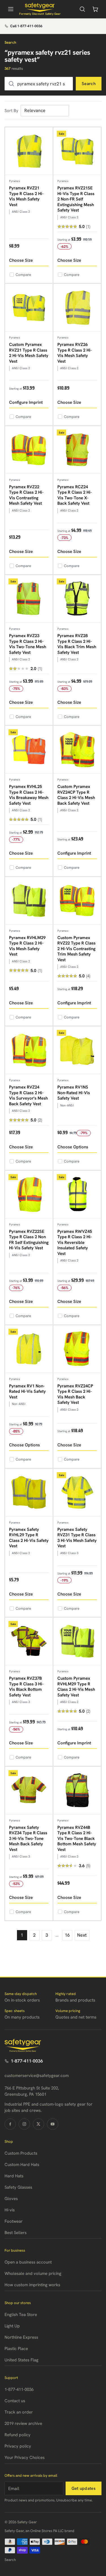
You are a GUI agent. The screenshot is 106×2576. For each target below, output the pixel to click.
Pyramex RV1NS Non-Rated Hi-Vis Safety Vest (74, 1093)
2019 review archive (23, 2423)
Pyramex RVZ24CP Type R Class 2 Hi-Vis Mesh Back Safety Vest (75, 1394)
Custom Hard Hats (22, 2165)
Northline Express (21, 2337)
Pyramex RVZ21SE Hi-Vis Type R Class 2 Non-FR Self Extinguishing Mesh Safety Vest (76, 199)
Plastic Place (16, 2349)
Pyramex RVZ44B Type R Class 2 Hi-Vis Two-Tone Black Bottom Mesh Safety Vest (77, 1839)
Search (89, 84)
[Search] (82, 9)
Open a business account (28, 2262)
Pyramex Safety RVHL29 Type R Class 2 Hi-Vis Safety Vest (29, 1538)
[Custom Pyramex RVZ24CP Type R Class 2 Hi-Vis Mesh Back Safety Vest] (77, 750)
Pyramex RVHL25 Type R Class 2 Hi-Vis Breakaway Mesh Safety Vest (29, 795)
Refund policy (18, 2435)
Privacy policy (18, 2446)
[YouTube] (53, 2124)
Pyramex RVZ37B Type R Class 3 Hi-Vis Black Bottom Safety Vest (26, 1687)
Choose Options (73, 1147)
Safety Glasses (18, 2187)
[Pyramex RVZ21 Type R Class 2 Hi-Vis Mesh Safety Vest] (29, 151)
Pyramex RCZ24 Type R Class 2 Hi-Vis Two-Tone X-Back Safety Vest (75, 495)
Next (82, 1935)
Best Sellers (16, 2233)
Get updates (84, 2488)
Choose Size (21, 260)
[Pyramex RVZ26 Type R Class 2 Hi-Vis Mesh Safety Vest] (77, 308)
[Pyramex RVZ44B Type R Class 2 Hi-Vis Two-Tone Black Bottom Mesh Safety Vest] (77, 1791)
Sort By (11, 111)
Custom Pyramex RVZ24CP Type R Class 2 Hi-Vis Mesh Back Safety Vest (76, 795)
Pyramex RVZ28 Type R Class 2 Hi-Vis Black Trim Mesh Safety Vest (77, 644)
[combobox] (39, 84)
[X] (38, 2124)
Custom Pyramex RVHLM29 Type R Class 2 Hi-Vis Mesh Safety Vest (76, 1687)
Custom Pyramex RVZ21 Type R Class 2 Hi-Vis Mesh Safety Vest (29, 353)
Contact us (15, 2401)
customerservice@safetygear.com (37, 2076)
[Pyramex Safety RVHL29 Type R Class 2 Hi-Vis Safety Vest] (29, 1493)
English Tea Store (21, 2315)
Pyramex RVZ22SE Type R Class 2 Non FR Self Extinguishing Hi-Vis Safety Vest (29, 1240)
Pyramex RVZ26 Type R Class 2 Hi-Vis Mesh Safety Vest (75, 353)
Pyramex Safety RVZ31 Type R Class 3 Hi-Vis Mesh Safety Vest (77, 1538)
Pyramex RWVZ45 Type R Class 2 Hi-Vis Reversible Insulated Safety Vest (75, 1242)
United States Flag (21, 2360)
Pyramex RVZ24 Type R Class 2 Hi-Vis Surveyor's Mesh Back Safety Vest (28, 1095)
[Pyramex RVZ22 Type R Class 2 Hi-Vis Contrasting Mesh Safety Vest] (29, 450)
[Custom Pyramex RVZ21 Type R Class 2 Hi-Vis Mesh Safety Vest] (29, 308)
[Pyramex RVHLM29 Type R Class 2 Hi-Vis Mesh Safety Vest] (29, 901)
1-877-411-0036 (27, 2061)
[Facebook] (10, 2124)
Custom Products (21, 2153)
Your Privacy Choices (25, 2457)
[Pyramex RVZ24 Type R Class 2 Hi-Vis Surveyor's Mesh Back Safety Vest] (29, 1050)
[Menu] (11, 9)
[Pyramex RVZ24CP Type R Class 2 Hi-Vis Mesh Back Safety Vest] (77, 1349)
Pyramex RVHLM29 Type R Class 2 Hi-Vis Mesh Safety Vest (27, 946)
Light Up (12, 2326)
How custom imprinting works (32, 2285)
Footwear (14, 2221)
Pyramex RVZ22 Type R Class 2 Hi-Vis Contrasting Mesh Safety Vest (26, 495)
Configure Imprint (26, 402)
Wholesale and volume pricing (33, 2273)
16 (67, 1935)
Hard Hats (14, 2176)
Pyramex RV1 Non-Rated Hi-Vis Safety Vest (27, 1391)
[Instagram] (24, 2124)
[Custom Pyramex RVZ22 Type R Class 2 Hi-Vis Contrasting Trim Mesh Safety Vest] (77, 901)
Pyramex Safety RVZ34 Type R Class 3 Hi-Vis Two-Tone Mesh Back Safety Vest (28, 1839)
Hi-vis (10, 2210)
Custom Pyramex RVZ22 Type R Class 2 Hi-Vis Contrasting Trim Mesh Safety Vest (76, 949)
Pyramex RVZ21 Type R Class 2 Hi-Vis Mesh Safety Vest (26, 196)
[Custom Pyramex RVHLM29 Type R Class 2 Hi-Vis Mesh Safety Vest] (77, 1641)
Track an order (19, 2412)
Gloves (11, 2199)
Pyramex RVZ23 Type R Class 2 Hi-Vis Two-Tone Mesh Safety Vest (28, 644)
